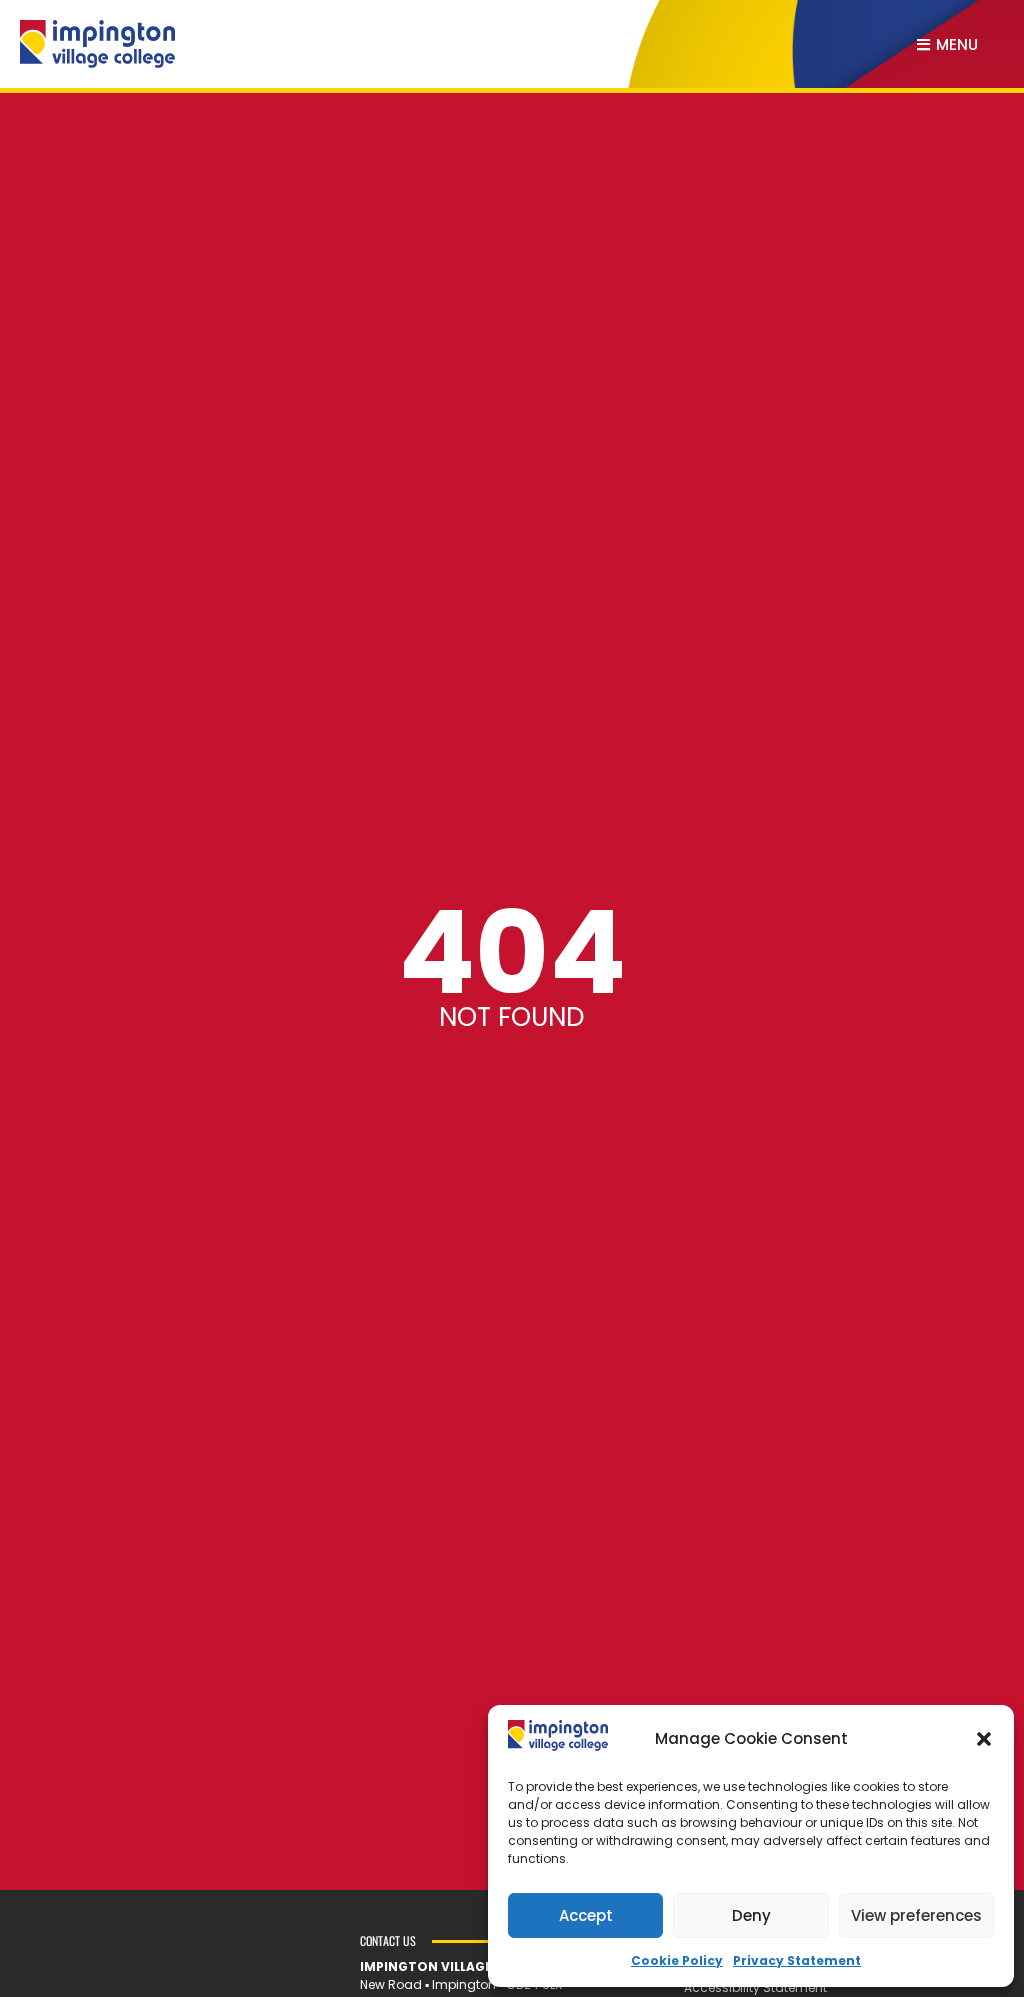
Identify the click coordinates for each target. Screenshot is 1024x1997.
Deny (751, 1915)
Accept (586, 1915)
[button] (984, 1739)
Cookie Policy (677, 1960)
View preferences (916, 1915)
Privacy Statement (797, 1960)
